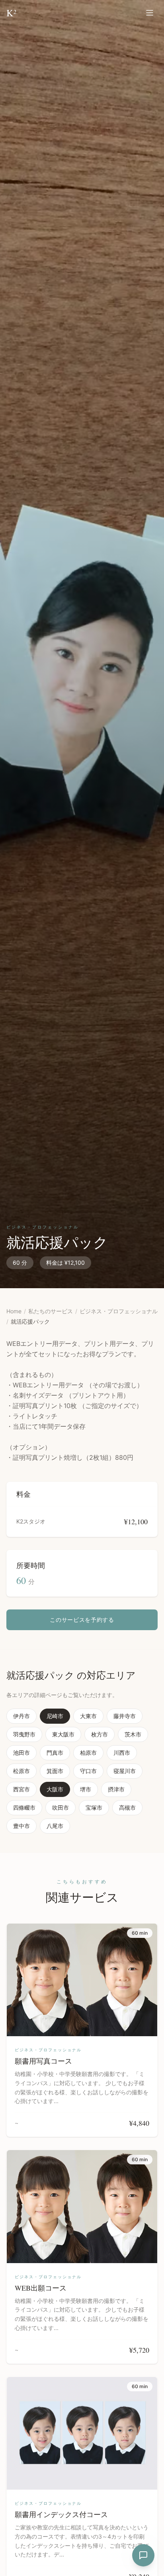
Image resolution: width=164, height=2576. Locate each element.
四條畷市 (24, 1807)
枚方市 (100, 1734)
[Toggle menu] (150, 13)
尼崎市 (55, 1716)
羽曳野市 (24, 1734)
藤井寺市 (125, 1716)
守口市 (88, 1771)
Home (14, 1311)
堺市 (86, 1789)
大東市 (88, 1716)
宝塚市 (94, 1807)
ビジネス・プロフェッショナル (119, 1311)
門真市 (55, 1753)
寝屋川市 (125, 1771)
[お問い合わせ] (143, 2555)
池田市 (21, 1753)
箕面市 (55, 1771)
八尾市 (55, 1826)
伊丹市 (21, 1716)
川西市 (122, 1753)
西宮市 (21, 1789)
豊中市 (21, 1826)
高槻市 (127, 1807)
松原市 (21, 1771)
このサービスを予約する (82, 1620)
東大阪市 (63, 1734)
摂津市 (116, 1789)
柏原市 (88, 1753)
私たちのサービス (51, 1311)
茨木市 (133, 1734)
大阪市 (55, 1789)
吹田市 (61, 1807)
